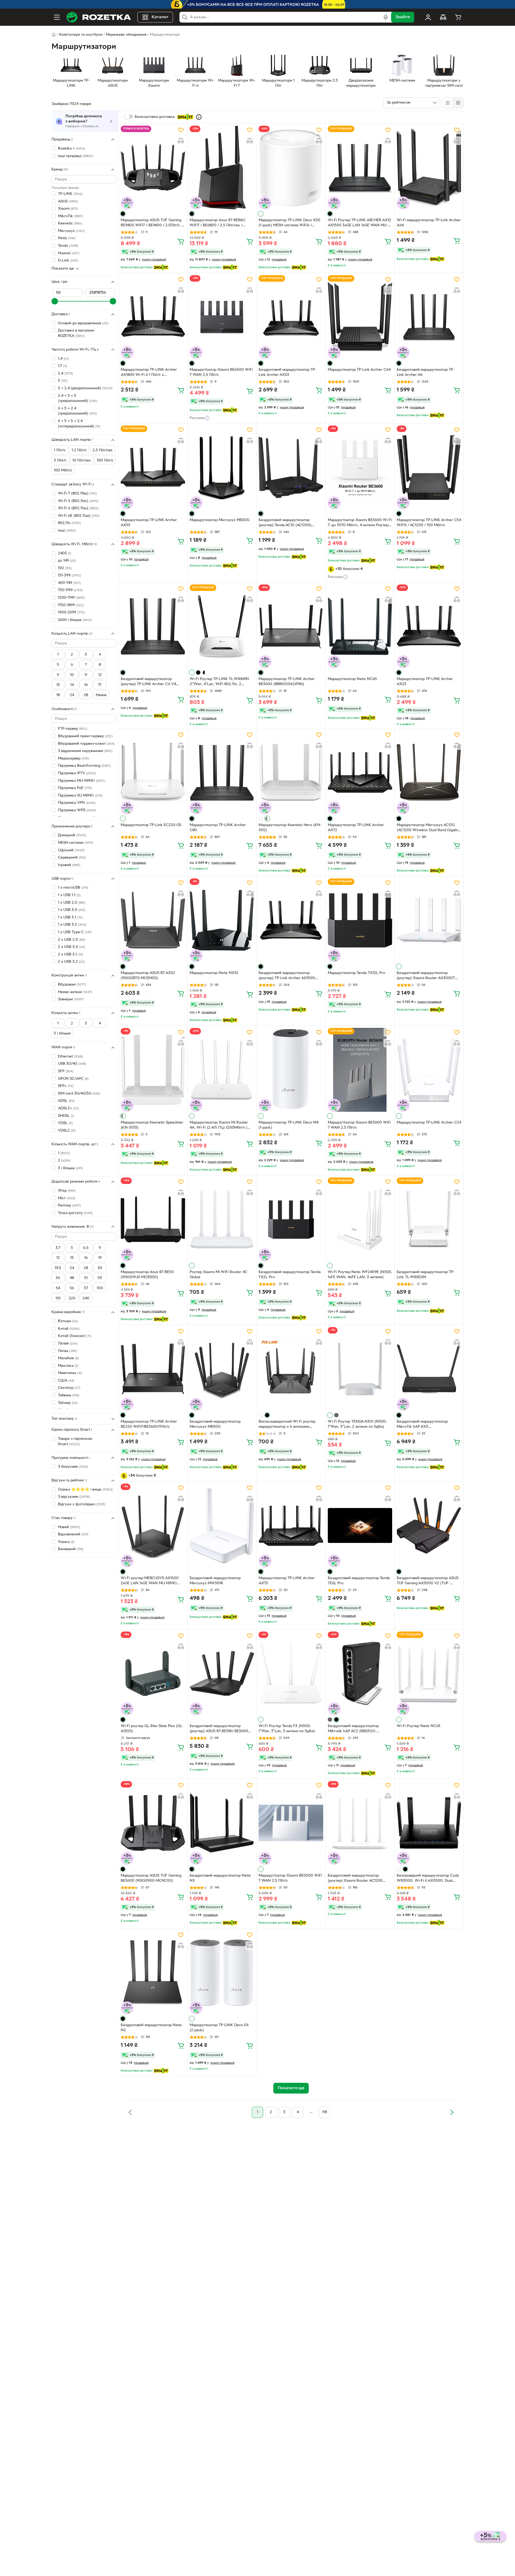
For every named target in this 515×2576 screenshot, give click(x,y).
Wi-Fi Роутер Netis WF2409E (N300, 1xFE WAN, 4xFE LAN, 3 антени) (360, 1275)
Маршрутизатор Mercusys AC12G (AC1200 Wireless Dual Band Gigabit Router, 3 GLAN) (428, 828)
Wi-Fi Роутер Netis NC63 (419, 1726)
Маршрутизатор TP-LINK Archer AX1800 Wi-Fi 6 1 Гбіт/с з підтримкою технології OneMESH (150, 373)
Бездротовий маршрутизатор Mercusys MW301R (215, 1581)
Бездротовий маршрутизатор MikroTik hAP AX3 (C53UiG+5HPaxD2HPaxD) (422, 1425)
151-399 (69, 575)
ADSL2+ (68, 1108)
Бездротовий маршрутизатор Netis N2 (151, 2028)
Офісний (71, 850)
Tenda (68, 246)
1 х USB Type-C (75, 932)
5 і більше (62, 1033)
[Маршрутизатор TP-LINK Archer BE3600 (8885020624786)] (291, 626)
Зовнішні (71, 999)
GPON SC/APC (73, 1079)
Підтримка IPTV (77, 773)
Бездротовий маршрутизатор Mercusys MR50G (215, 1424)
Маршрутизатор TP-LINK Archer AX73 (287, 1581)
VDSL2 (67, 1131)
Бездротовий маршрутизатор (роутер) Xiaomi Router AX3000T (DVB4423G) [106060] (426, 976)
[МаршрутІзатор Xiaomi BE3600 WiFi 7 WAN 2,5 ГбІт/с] (360, 1070)
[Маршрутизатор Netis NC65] (360, 626)
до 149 (67, 561)
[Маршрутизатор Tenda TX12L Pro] (360, 920)
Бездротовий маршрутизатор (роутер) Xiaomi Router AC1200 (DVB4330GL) (355, 1879)
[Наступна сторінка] (452, 2112)
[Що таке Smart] (199, 117)
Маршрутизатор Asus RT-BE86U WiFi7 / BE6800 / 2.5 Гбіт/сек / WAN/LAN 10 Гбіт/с (217, 223)
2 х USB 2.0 (71, 940)
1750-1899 (71, 605)
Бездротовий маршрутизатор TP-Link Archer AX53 (287, 372)
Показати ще (63, 269)
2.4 (65, 374)
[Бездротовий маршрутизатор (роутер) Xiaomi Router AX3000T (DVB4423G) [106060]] (429, 920)
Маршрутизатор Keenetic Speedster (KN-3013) (152, 1125)
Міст (67, 1198)
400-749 (69, 583)
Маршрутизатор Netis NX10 (214, 973)
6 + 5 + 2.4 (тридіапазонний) (77, 411)
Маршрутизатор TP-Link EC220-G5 (151, 825)
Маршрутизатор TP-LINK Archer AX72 (356, 828)
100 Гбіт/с (105, 461)
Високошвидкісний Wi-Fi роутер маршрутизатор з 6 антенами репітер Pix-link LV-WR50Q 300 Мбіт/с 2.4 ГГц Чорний (287, 1425)
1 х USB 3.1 (70, 918)
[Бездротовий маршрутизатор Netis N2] (153, 1972)
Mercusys (71, 231)
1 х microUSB (73, 888)
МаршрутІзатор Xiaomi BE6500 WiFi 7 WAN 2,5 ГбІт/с (221, 372)
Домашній (72, 835)
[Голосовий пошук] (386, 17)
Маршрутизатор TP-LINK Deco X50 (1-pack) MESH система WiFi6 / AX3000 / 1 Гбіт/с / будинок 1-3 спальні (289, 223)
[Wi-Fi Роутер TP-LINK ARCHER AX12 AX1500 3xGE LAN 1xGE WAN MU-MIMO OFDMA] (360, 168)
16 (86, 685)
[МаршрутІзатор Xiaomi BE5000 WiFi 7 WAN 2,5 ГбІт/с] (291, 1823)
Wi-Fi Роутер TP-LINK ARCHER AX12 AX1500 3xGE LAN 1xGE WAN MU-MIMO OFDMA (359, 223)
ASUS (68, 201)
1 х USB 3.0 (72, 910)
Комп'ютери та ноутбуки (81, 35)
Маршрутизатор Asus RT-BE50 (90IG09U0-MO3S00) (147, 1275)
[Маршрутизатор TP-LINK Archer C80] (222, 772)
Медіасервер (74, 759)
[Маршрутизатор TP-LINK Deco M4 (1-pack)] (291, 1070)
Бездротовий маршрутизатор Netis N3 (220, 1878)
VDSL (65, 1123)
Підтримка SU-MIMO (80, 796)
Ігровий (69, 865)
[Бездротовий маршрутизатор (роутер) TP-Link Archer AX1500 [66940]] (291, 920)
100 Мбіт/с (63, 470)
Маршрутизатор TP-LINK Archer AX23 (425, 682)
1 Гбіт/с (60, 450)
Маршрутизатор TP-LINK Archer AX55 (149, 523)
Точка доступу (75, 1213)
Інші (67, 531)
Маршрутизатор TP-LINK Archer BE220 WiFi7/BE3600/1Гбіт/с (149, 1424)
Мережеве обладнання (126, 35)
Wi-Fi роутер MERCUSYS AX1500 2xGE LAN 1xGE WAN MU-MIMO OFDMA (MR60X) (150, 1581)
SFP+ (66, 1086)
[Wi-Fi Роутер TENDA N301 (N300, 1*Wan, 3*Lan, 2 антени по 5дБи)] (360, 1369)
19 (100, 1258)
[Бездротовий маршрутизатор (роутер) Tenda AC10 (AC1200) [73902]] (291, 467)
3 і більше (70, 1168)
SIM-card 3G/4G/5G (79, 1094)
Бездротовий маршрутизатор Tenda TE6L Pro (359, 1581)
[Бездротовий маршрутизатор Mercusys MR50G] (222, 1369)
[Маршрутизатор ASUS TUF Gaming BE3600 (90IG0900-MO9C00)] (153, 1823)
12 (100, 675)
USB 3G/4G (72, 1064)
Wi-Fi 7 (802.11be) (77, 494)
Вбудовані (72, 985)
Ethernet (70, 1057)
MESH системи (76, 843)
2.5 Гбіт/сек (103, 450)
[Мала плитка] (458, 103)
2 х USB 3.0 (71, 947)
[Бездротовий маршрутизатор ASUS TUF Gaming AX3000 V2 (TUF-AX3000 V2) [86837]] (429, 1525)
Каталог (160, 17)
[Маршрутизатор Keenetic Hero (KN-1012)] (291, 772)
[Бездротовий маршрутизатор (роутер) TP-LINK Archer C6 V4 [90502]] (153, 626)
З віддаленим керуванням (85, 751)
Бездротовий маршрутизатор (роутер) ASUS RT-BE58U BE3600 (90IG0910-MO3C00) (219, 1729)
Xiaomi (68, 209)
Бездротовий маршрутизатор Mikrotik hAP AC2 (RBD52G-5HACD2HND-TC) (353, 1729)
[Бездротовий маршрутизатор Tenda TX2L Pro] (291, 1219)
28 (86, 695)
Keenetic (70, 224)
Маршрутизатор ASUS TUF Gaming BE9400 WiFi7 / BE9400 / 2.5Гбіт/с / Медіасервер (152, 223)
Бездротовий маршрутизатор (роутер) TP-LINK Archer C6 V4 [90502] (148, 682)
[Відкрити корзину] (458, 17)
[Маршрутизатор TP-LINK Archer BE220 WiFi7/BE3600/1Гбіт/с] (153, 1369)
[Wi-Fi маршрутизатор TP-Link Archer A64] (429, 168)
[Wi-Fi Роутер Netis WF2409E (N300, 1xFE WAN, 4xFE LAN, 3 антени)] (360, 1219)
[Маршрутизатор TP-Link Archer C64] (360, 317)
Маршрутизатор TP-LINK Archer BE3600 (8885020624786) (287, 682)
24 (72, 695)
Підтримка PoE (75, 788)
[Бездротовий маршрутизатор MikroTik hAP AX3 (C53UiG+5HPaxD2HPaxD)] (429, 1369)
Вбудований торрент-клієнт (86, 744)
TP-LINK (70, 194)
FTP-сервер (73, 729)
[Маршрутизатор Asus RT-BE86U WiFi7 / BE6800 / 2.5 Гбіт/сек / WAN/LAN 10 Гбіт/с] (222, 168)
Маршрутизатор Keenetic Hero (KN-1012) (290, 828)
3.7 (58, 1248)
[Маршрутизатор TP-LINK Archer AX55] (153, 467)
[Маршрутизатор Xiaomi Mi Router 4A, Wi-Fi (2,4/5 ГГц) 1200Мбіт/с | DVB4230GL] (222, 1070)
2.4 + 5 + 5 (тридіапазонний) (78, 398)
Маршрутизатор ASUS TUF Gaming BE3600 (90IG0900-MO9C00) (151, 1878)
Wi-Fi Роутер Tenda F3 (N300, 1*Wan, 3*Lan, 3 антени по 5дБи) (287, 1729)
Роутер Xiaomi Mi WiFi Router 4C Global (218, 1275)
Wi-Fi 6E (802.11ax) (79, 516)
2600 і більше (75, 620)
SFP (66, 1071)
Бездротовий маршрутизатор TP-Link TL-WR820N (426, 1275)
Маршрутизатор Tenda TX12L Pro (356, 973)
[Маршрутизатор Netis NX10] (222, 920)
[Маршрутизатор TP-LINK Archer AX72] (360, 772)
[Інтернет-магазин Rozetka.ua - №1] (99, 17)
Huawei (69, 253)
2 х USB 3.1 (71, 955)
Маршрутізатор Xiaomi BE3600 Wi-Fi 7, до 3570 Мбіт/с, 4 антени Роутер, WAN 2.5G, (360, 523)
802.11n (69, 523)
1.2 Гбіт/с (79, 450)
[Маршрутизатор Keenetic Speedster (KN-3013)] (153, 1070)
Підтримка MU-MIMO (82, 781)
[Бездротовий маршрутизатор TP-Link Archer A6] (429, 317)
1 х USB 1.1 (69, 895)
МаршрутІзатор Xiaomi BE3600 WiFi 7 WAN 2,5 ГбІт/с (359, 1125)
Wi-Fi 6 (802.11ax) (78, 508)
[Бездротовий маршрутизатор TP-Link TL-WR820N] (429, 1219)
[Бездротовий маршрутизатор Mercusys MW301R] (222, 1525)
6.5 (86, 1248)
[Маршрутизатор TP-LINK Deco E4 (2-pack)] (222, 1972)
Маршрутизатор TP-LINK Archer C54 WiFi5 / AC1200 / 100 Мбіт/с (429, 523)
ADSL (66, 1101)
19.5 (58, 1268)
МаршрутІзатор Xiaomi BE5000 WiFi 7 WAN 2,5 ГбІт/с (290, 1878)
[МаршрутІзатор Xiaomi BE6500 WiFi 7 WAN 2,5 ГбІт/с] (222, 317)
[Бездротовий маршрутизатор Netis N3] (222, 1823)
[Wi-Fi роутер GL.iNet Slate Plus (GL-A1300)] (153, 1673)
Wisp (67, 1191)
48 (72, 1278)
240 (86, 1298)
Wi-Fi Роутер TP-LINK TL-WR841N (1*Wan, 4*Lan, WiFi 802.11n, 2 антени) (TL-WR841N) (219, 682)
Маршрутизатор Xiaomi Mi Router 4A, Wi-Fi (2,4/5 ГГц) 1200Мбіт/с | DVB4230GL (219, 1126)
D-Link (68, 261)
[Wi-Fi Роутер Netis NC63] (429, 1673)
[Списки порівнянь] (443, 17)
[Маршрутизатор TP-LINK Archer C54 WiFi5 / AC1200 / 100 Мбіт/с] (429, 467)
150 (65, 568)
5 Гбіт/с (60, 461)
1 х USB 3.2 (72, 925)
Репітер (69, 1206)
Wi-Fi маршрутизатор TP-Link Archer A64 (429, 223)
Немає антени (75, 992)
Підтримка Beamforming (84, 766)
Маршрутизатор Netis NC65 (352, 679)
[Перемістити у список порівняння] (181, 141)
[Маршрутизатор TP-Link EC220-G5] (153, 772)
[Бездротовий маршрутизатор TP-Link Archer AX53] (291, 317)
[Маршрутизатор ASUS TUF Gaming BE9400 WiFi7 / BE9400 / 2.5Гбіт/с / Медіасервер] (153, 168)
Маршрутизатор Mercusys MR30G (220, 520)
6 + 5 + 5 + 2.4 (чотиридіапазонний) (79, 424)
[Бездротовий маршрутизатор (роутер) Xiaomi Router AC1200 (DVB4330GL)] (360, 1823)
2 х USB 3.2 (71, 962)
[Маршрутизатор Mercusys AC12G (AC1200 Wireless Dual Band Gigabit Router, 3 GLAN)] (429, 772)
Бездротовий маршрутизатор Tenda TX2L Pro (290, 1275)
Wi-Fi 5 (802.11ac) (78, 501)
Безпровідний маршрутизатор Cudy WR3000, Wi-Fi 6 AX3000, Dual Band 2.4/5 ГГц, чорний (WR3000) (428, 1879)
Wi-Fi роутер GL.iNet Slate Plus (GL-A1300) (152, 1729)
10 (72, 675)
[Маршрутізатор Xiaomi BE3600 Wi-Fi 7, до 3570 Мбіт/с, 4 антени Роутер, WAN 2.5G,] (360, 467)
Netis (67, 238)
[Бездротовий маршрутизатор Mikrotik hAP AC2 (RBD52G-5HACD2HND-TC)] (360, 1673)
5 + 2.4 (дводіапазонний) (85, 388)
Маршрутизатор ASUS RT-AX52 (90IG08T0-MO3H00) (148, 976)
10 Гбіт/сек (82, 461)
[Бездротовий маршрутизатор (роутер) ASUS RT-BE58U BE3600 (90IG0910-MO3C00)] (222, 1673)
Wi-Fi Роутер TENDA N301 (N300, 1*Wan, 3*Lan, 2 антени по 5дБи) (357, 1424)
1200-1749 (71, 598)
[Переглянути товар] (123, 214)
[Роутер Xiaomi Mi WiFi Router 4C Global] (222, 1219)
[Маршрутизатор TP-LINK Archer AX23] (429, 626)
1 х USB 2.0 (72, 902)
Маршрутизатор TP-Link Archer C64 (359, 370)
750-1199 (70, 590)
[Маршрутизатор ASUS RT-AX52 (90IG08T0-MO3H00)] (153, 920)
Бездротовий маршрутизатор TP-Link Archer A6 (426, 372)
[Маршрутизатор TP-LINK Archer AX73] (291, 1525)
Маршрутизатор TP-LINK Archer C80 (218, 828)
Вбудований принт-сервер (85, 736)
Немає (101, 695)
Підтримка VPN (77, 803)
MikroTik (70, 216)
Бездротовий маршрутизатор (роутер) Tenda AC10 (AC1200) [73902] (285, 523)
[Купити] (181, 241)
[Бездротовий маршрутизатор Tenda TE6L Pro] (360, 1525)
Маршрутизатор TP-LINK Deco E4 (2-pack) (219, 2028)
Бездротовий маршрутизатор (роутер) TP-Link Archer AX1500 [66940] (287, 976)
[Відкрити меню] (57, 17)
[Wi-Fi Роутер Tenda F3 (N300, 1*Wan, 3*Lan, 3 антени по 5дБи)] (291, 1673)
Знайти (403, 17)
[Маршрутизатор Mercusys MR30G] (222, 467)
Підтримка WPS (77, 810)
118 (325, 2112)
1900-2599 (71, 613)
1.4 (63, 359)
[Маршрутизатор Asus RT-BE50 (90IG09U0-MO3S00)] (153, 1219)
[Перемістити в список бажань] (181, 130)
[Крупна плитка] (448, 103)
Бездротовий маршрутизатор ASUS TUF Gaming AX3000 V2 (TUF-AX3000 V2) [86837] (428, 1581)
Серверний (72, 858)
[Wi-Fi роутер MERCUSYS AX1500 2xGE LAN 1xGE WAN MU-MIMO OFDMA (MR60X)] (153, 1525)
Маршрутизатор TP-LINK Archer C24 (429, 1123)
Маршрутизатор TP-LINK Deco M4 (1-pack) (288, 1125)
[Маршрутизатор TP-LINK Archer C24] (429, 1070)
